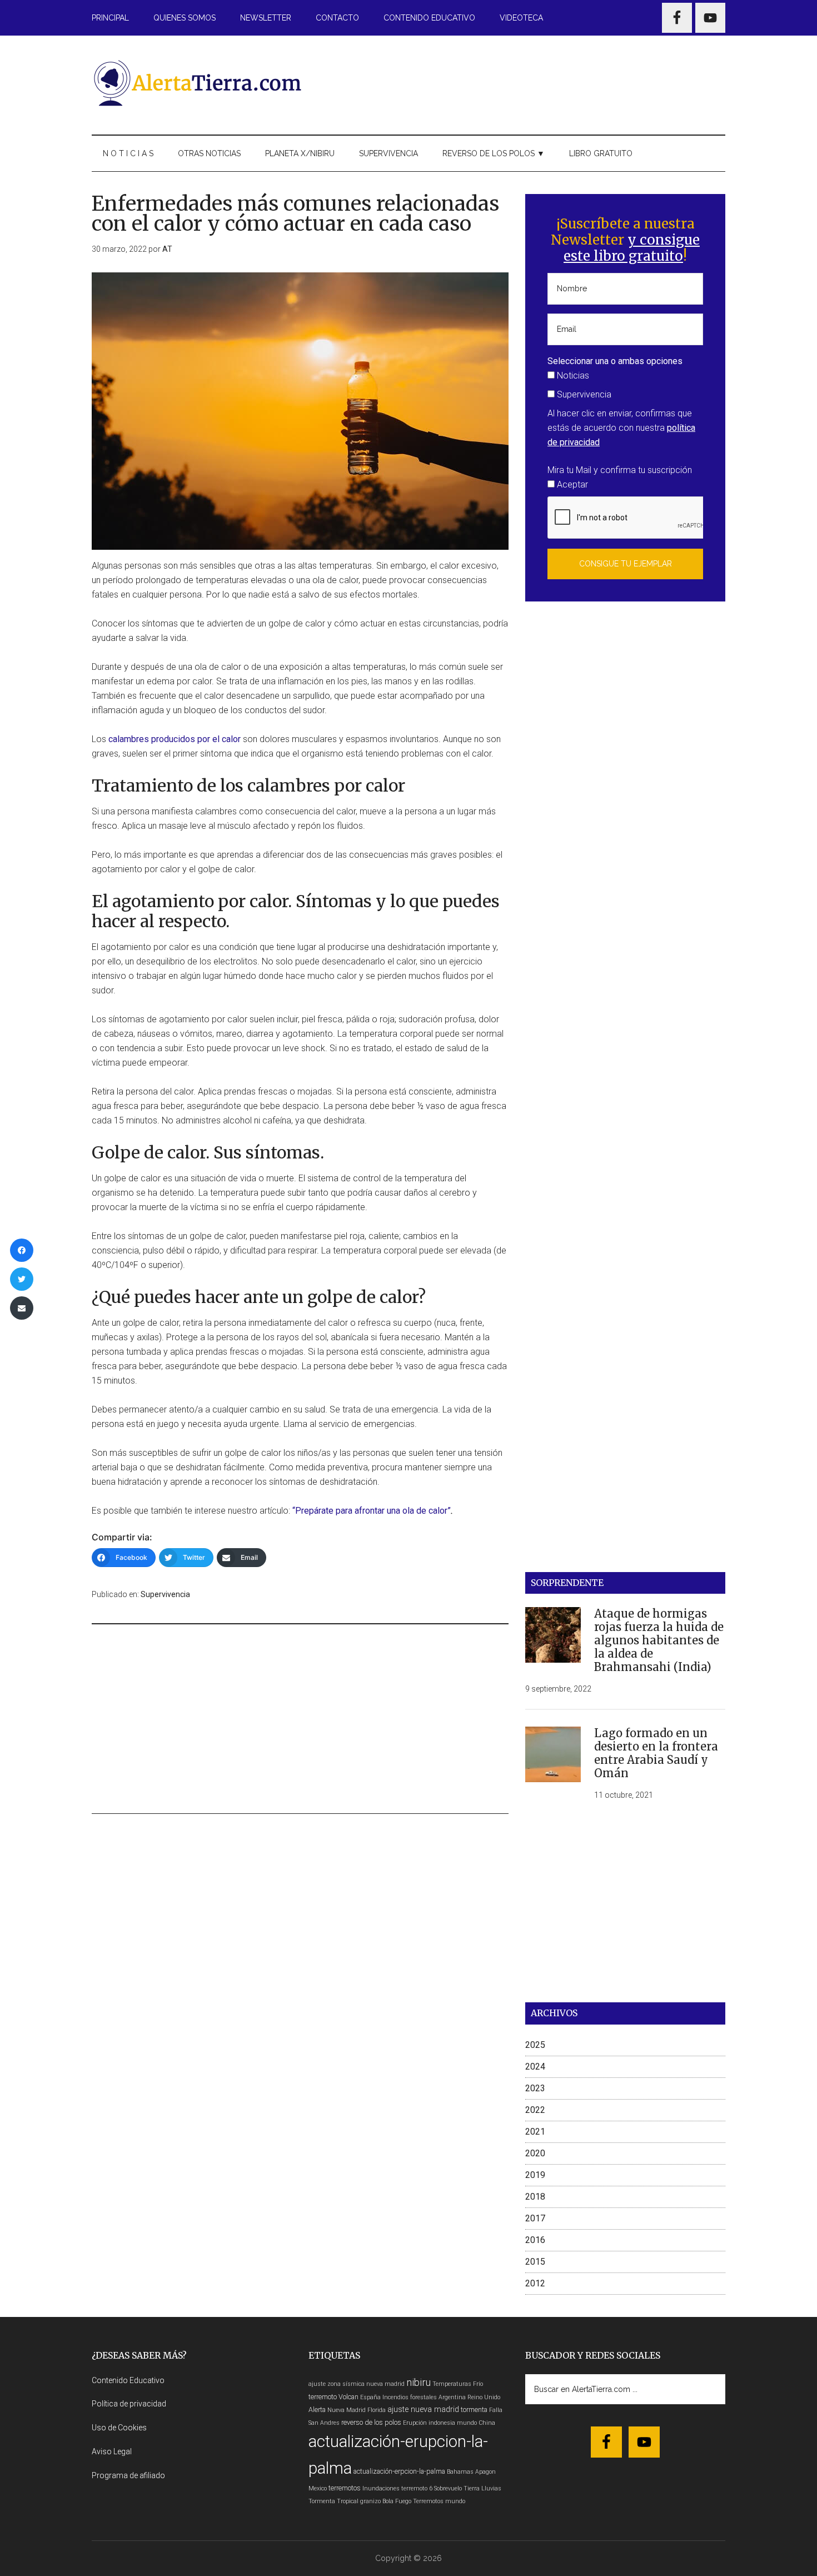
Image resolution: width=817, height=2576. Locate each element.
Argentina (452, 2397)
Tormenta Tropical (333, 2501)
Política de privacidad (129, 2404)
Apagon (485, 2472)
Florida (377, 2410)
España (370, 2397)
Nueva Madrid (347, 2410)
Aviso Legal (112, 2451)
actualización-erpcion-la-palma (399, 2471)
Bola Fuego (397, 2501)
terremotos (345, 2488)
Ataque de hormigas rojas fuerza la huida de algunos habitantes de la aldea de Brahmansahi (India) (659, 1640)
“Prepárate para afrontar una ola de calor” (372, 1511)
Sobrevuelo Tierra (457, 2488)
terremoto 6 (417, 2488)
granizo (370, 2501)
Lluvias (491, 2488)
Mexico (318, 2488)
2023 (535, 2088)
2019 (535, 2175)
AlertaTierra (197, 83)
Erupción (415, 2423)
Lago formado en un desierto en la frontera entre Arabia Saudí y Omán (656, 1753)
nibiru (419, 2382)
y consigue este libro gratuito (632, 248)
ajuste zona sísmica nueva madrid (357, 2384)
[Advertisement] (523, 83)
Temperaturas (452, 2384)
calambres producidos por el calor (175, 739)
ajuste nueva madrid (423, 2410)
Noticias (572, 376)
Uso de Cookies (119, 2428)
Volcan (348, 2397)
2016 (535, 2240)
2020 (535, 2153)
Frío (478, 2384)
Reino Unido (484, 2397)
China (487, 2423)
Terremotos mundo (439, 2501)
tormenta (474, 2410)
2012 (535, 2283)
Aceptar (571, 484)
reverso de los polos (371, 2422)
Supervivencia (165, 1594)
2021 (535, 2132)
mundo (467, 2423)
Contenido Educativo (128, 2380)
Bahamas (460, 2472)
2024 (535, 2067)
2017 (535, 2218)
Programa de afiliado (128, 2475)
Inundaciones (381, 2488)
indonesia (442, 2423)
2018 (535, 2197)
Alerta (317, 2410)
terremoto (323, 2397)
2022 (535, 2110)
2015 (535, 2262)
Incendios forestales (410, 2397)
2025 (535, 2045)
